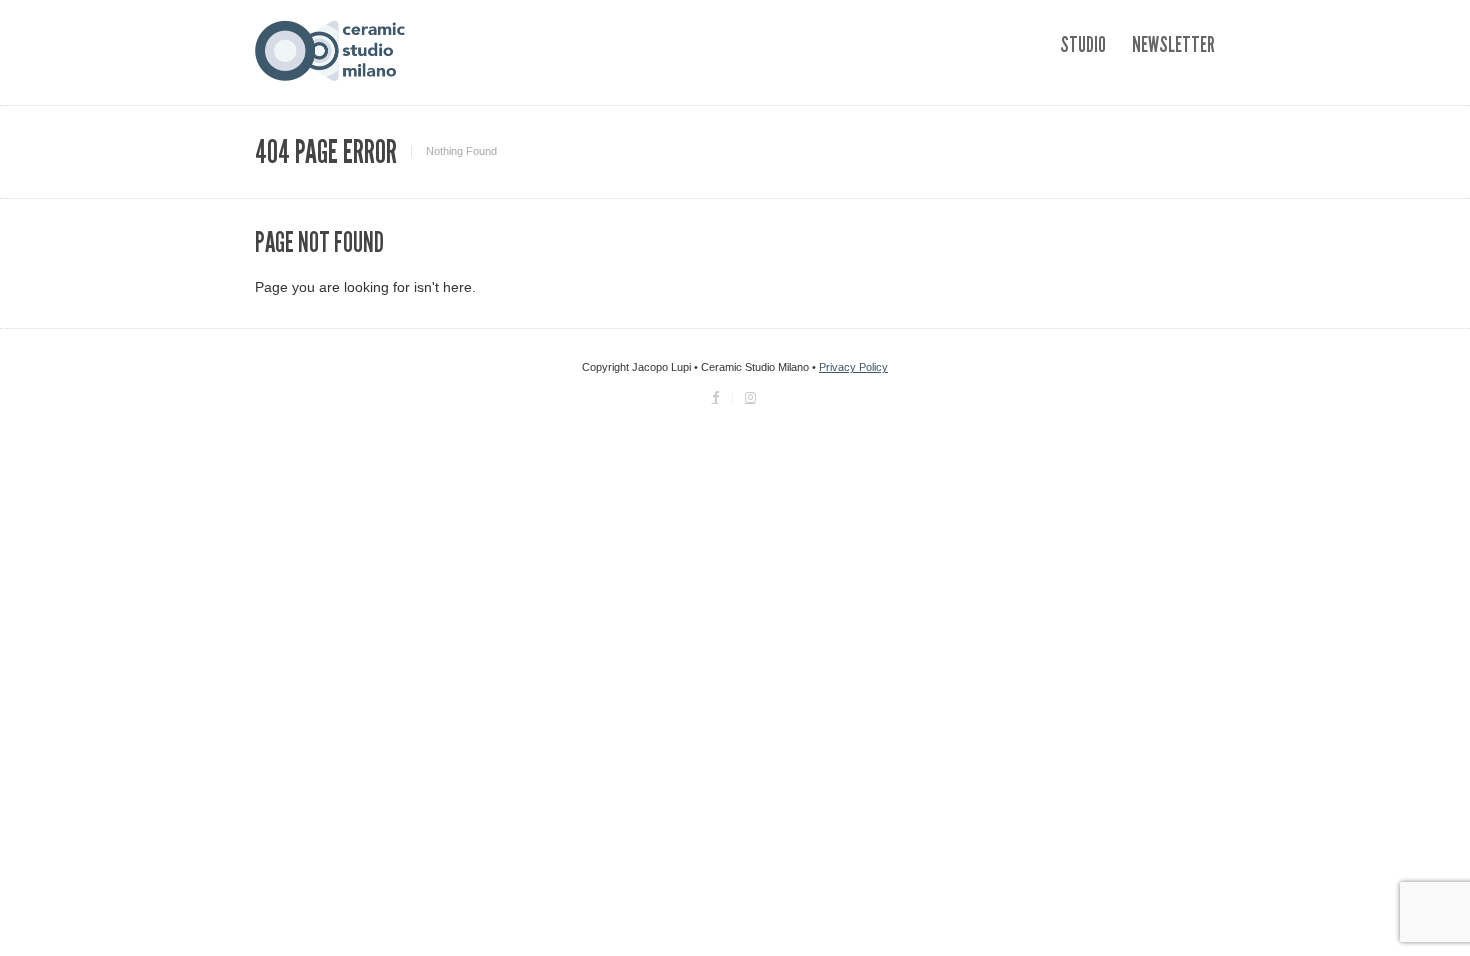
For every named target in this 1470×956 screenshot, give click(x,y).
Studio (1083, 44)
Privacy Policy (853, 367)
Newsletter (1173, 44)
